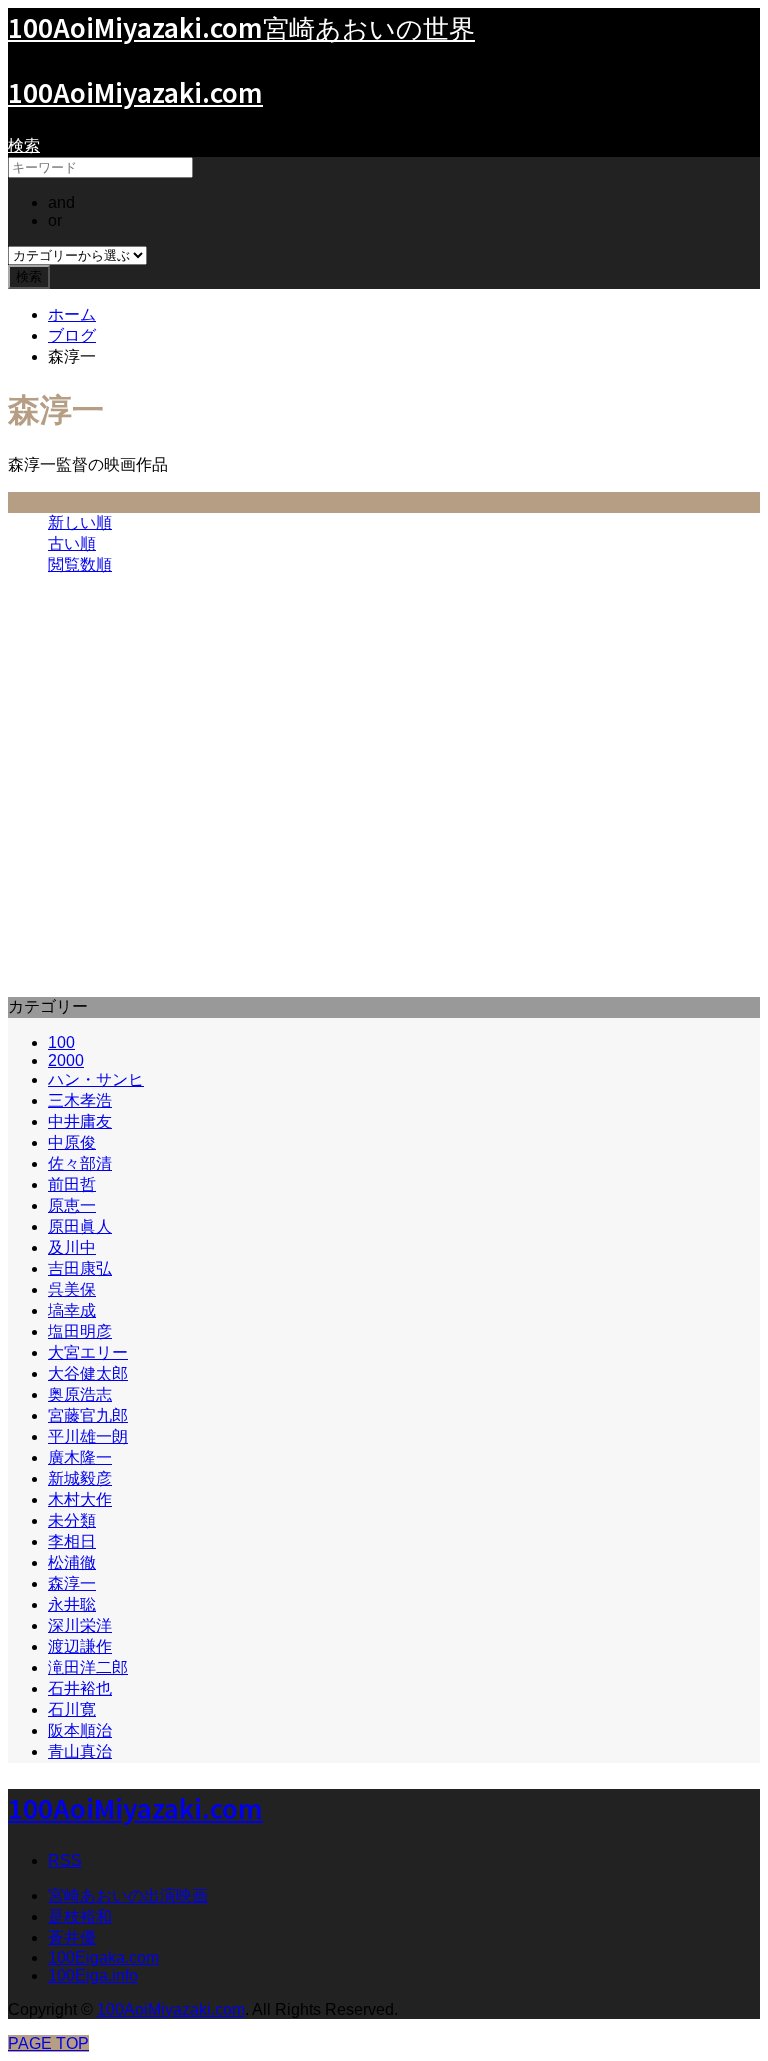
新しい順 (80, 522)
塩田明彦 (80, 1331)
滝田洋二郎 (88, 1667)
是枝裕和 (80, 1916)
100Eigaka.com (103, 1957)
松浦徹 (72, 1562)
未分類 (72, 1520)
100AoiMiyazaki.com (135, 91)
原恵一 (72, 1205)
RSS (65, 1860)
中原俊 (72, 1142)
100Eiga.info (93, 1975)
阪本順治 (80, 1730)
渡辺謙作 (80, 1646)
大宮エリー (88, 1352)
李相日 (72, 1541)
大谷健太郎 (88, 1373)
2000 (66, 1060)
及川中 (72, 1247)
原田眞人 (80, 1226)
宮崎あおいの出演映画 (128, 1895)
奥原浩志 (80, 1394)
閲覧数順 (80, 564)
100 (61, 1042)
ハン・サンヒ (96, 1079)
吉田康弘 (80, 1268)
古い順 (72, 543)
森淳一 (72, 1583)
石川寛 (72, 1709)
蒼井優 (72, 1937)
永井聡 (72, 1604)
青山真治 (80, 1751)
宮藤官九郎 (88, 1415)
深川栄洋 (80, 1625)
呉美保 (72, 1289)
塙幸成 (72, 1310)
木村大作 (80, 1499)
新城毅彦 (80, 1478)
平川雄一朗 (88, 1436)
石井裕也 (80, 1688)
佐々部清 (80, 1163)
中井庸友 (80, 1121)
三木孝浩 (80, 1100)
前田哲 (72, 1184)
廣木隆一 (80, 1457)
